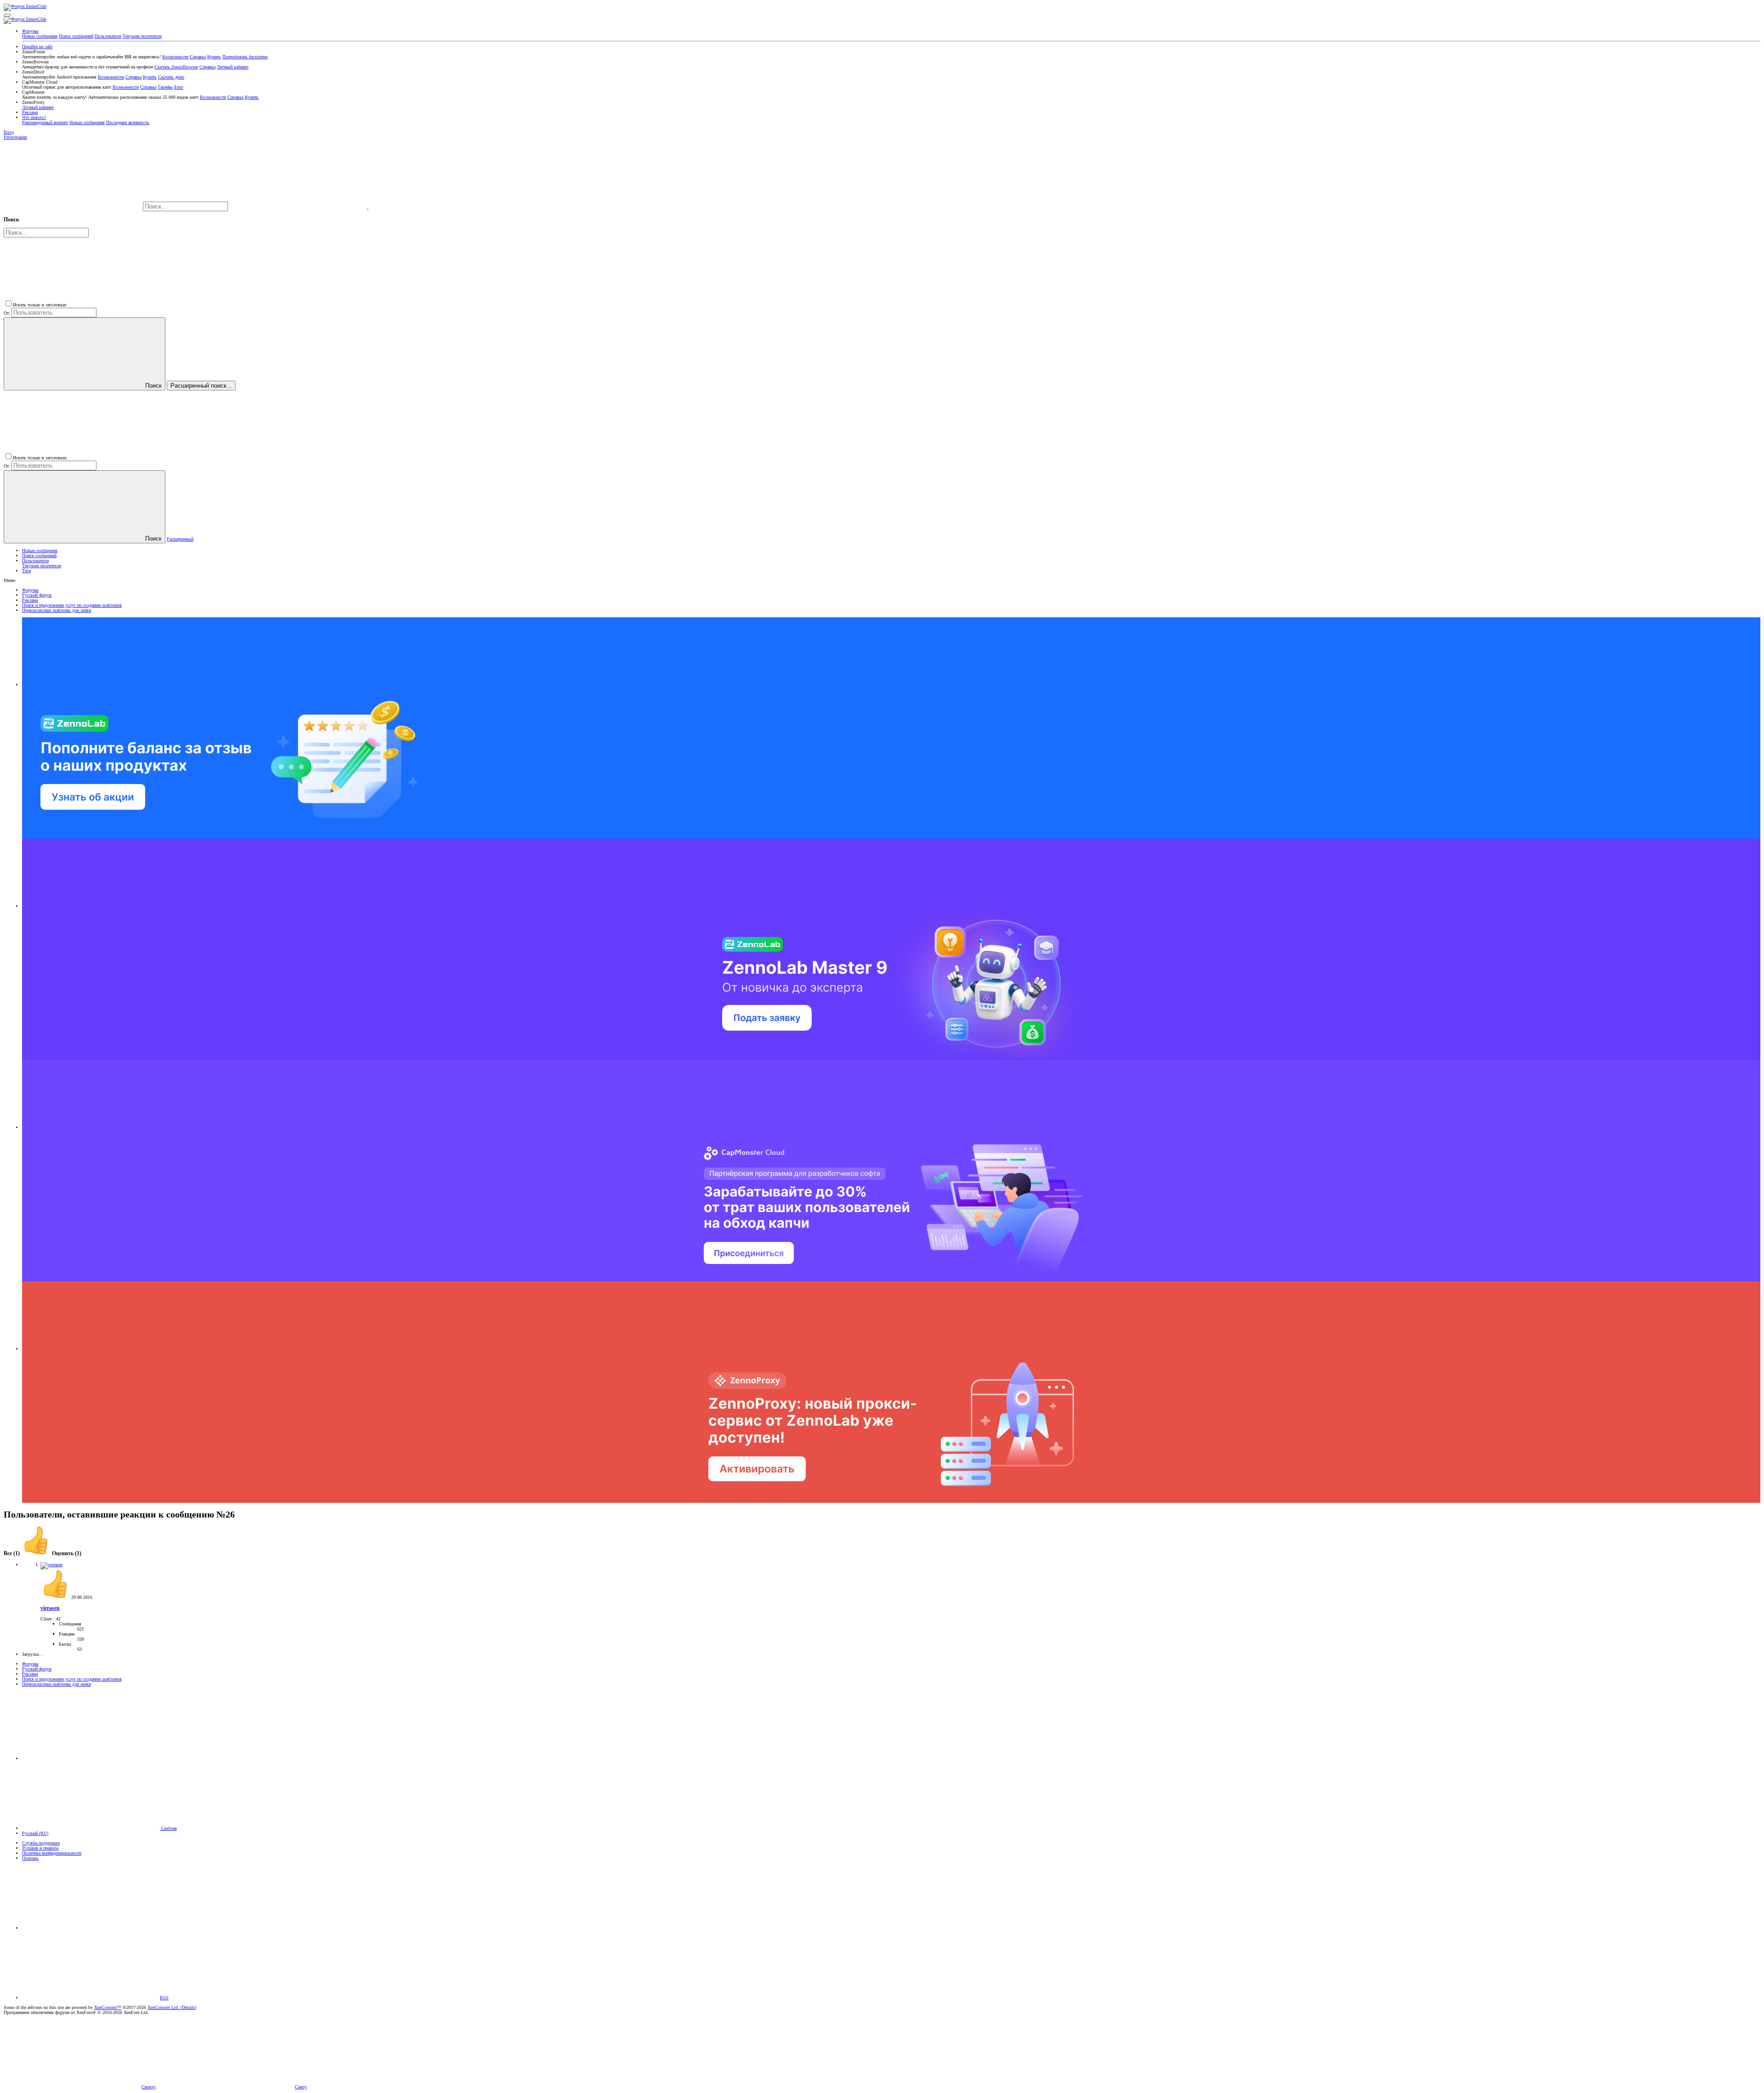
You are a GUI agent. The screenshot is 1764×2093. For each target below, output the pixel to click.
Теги (26, 571)
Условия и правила (40, 1848)
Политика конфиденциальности (52, 1853)
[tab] (51, 1554)
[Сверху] (91, 1928)
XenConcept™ (108, 2007)
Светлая (168, 1828)
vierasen (50, 1608)
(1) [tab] (12, 1554)
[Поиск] (299, 207)
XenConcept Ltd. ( (165, 2007)
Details (188, 2007)
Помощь (30, 1858)
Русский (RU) (35, 1833)
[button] (7, 15)
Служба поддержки (41, 1843)
